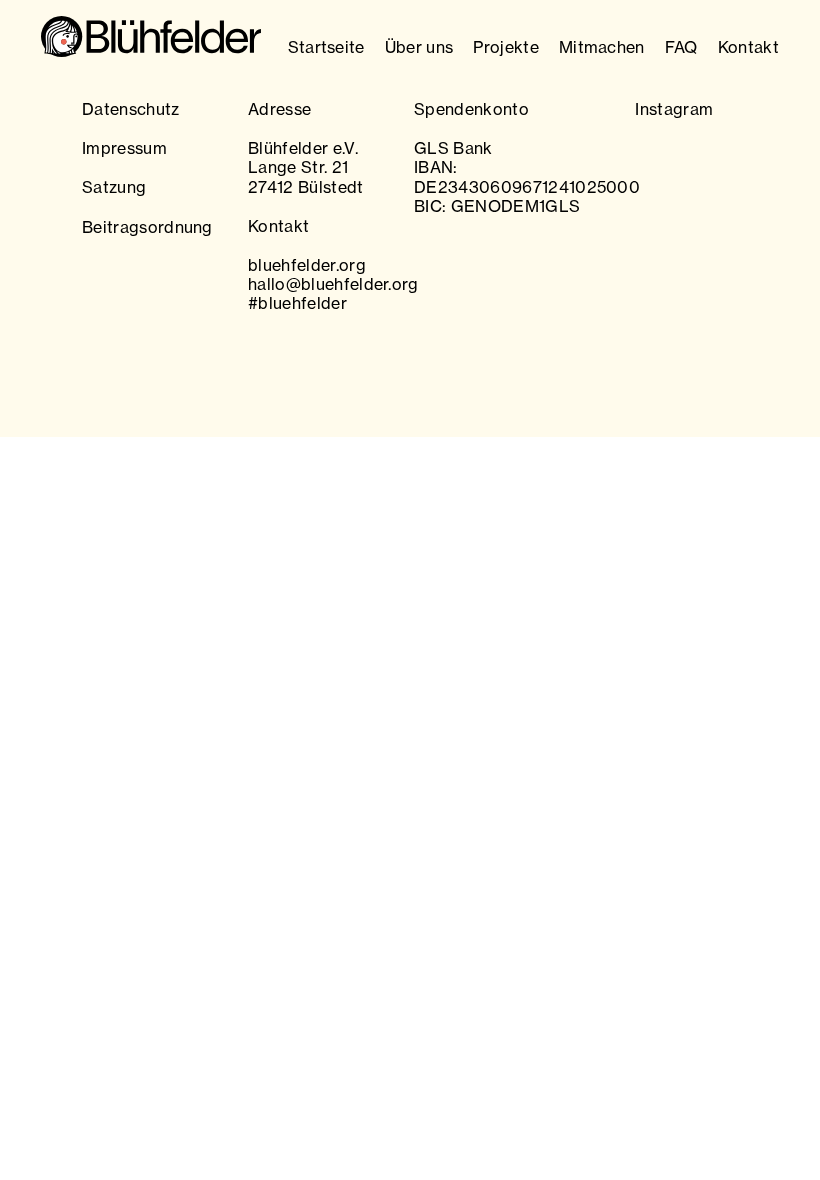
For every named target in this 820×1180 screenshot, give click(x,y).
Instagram (674, 109)
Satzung (114, 187)
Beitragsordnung (147, 227)
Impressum (124, 148)
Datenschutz (131, 109)
